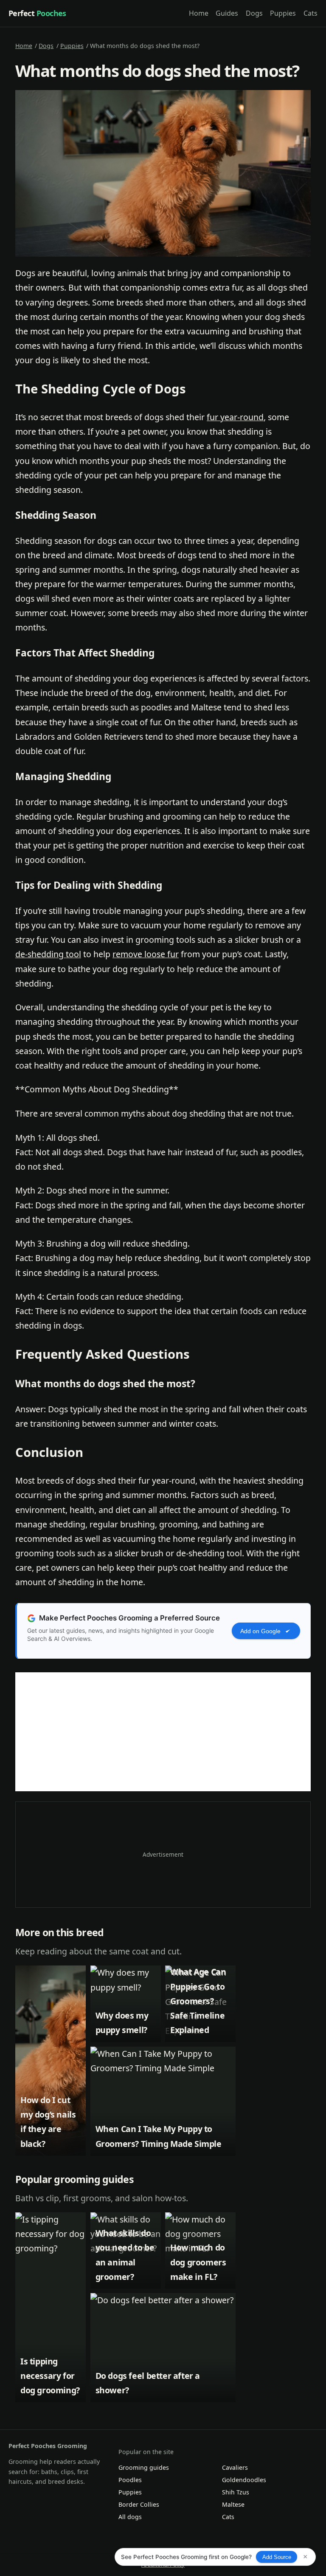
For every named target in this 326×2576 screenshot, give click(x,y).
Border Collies (139, 2504)
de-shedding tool (48, 954)
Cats (311, 13)
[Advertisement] (163, 1732)
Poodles (130, 2480)
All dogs (130, 2517)
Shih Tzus (236, 2492)
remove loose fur (146, 954)
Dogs (254, 13)
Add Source (277, 2557)
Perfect (37, 13)
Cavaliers (235, 2467)
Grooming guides (144, 2467)
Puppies (283, 13)
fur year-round (235, 417)
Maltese (233, 2504)
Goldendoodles (244, 2480)
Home (199, 13)
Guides (227, 13)
